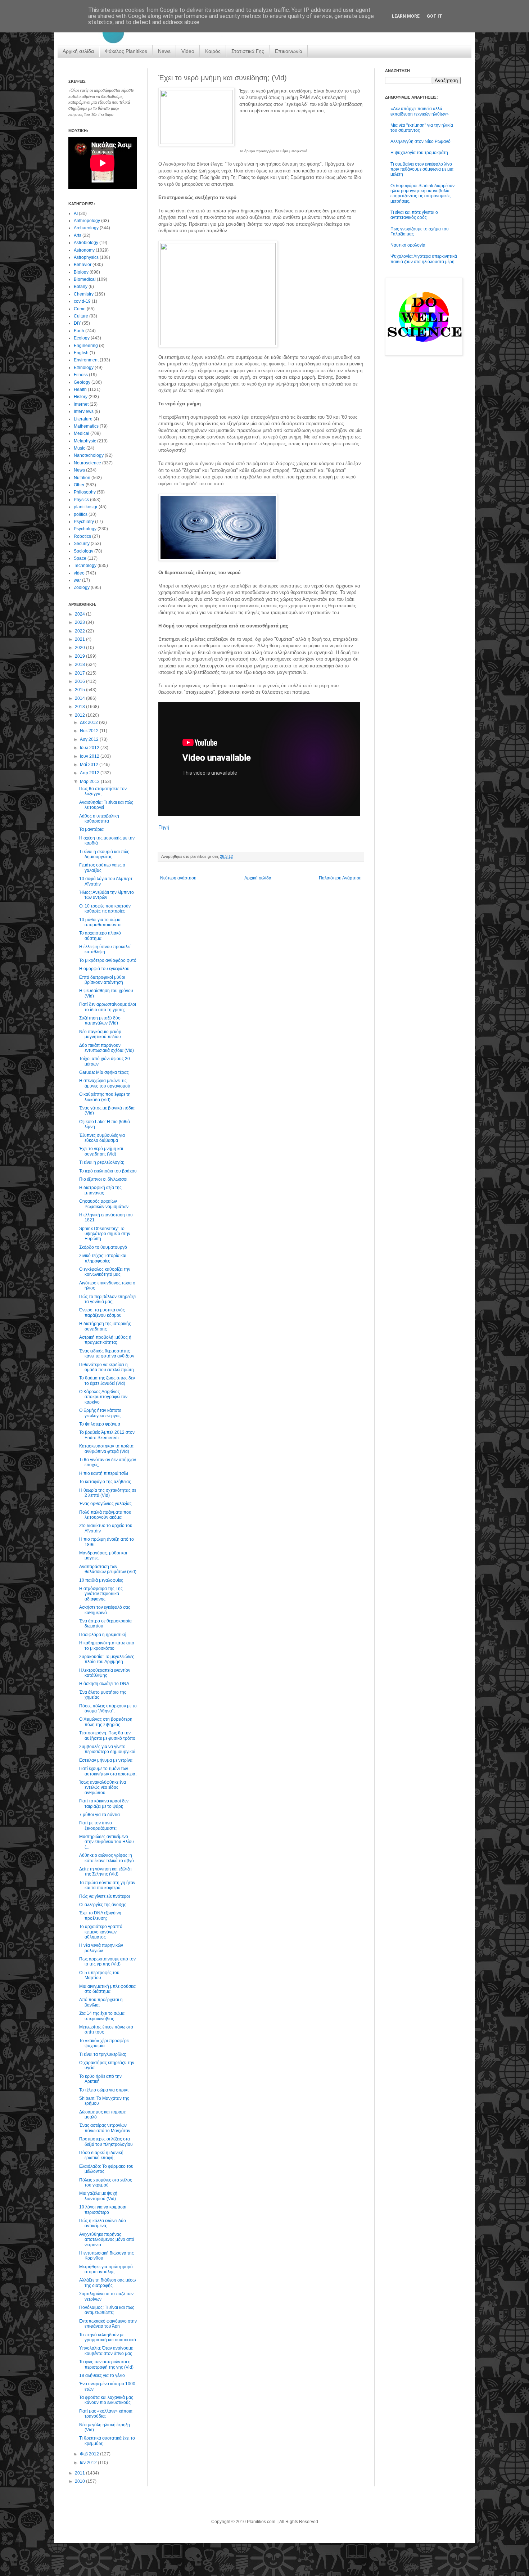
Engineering (86, 346)
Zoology (82, 587)
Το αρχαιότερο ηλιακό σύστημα (100, 936)
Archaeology (86, 228)
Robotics (82, 536)
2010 (80, 2481)
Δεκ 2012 (89, 722)
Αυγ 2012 (90, 739)
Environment (86, 360)
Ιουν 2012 (90, 756)
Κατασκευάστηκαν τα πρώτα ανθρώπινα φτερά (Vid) (106, 1449)
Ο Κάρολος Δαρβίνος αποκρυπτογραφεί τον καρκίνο (103, 1397)
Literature (83, 419)
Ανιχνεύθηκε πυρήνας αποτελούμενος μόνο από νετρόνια (107, 2240)
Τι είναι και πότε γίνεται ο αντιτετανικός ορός (414, 215)
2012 (80, 715)
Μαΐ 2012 (90, 765)
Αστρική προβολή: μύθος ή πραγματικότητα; (105, 1340)
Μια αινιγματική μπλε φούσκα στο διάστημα (107, 1989)
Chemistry (84, 294)
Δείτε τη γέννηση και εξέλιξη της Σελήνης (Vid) (105, 1872)
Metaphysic (85, 441)
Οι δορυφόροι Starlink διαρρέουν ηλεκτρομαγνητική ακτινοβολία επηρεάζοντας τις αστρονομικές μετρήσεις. (422, 193)
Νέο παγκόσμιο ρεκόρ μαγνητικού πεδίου (100, 1034)
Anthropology (87, 221)
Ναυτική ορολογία (408, 245)
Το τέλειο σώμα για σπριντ (104, 2090)
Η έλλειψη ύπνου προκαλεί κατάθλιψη (105, 949)
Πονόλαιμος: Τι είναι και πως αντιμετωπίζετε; (107, 2310)
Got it (435, 16)
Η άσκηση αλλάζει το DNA (104, 1684)
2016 (80, 681)
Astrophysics (86, 257)
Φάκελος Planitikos (126, 51)
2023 (80, 622)
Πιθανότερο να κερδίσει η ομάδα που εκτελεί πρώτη (107, 1367)
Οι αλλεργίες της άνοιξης (103, 1905)
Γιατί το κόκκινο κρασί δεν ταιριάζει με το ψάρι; (104, 1803)
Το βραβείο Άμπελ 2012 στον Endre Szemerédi (107, 1435)
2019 (80, 656)
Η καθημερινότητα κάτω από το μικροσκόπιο (107, 1645)
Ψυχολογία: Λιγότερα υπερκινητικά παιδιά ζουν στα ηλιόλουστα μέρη (424, 259)
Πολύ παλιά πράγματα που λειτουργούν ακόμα (105, 1515)
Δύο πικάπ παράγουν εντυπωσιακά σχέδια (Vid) (107, 1048)
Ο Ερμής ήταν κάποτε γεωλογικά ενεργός (100, 1413)
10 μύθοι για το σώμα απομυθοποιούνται (100, 922)
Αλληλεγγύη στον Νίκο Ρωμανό (421, 141)
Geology (82, 382)
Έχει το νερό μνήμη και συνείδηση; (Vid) (101, 1151)
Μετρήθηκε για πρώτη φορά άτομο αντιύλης (106, 2269)
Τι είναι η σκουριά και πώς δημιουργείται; (104, 854)
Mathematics (86, 426)
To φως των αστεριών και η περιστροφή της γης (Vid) (106, 2364)
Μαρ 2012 (90, 782)
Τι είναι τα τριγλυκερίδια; (103, 2054)
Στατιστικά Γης (248, 51)
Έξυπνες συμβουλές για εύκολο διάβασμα (102, 1138)
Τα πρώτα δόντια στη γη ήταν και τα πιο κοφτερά (107, 1885)
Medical (82, 433)
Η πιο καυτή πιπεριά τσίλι (104, 1473)
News (164, 51)
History (81, 397)
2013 (80, 707)
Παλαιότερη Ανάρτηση (340, 878)
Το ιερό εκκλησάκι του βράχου (108, 1171)
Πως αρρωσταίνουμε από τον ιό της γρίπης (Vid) (107, 1962)
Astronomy (84, 250)
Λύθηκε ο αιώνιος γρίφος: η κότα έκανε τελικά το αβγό (107, 1858)
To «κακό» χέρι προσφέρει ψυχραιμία (104, 2043)
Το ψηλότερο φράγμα (100, 1424)
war (77, 580)
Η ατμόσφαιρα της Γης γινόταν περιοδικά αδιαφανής (101, 1594)
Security (82, 544)
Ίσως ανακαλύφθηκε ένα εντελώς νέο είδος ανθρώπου (103, 1787)
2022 (80, 631)
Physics (81, 500)
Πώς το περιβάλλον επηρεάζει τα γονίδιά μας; (108, 1299)
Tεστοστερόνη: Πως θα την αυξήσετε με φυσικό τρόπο (107, 1735)
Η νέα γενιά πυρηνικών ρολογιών (101, 1948)
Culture (81, 316)
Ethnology (84, 368)
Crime (80, 309)
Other (79, 485)
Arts (78, 235)
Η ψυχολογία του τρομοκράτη (419, 153)
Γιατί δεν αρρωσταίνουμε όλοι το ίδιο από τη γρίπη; (108, 1007)
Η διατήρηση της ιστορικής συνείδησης (105, 1326)
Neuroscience (87, 463)
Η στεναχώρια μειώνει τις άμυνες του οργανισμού (105, 1083)
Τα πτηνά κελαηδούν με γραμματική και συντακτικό (108, 2337)
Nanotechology (89, 455)
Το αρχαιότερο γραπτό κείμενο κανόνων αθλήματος (101, 1932)
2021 (80, 639)
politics (81, 514)
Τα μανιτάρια (91, 829)
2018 (80, 665)
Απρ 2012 (90, 773)
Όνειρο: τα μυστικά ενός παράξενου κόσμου (102, 1312)
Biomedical (85, 279)
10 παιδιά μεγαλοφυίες (101, 1580)
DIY (77, 323)
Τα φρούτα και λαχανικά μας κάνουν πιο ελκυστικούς (106, 2400)
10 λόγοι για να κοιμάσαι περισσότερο (103, 2210)
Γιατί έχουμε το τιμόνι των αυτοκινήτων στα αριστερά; (108, 1771)
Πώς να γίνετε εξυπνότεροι (105, 1896)
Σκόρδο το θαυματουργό (103, 1247)
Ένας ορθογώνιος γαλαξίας (105, 1504)
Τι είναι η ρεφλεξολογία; (102, 1162)
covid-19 (82, 301)
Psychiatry (84, 522)
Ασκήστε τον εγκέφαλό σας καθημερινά (105, 1610)
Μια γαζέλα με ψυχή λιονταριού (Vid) (98, 2196)
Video (188, 51)
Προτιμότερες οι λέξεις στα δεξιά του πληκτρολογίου (106, 2142)
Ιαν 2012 (89, 2463)
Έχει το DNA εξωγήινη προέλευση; (100, 1915)
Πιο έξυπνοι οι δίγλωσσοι (103, 1179)
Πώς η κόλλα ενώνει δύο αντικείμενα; (103, 2223)
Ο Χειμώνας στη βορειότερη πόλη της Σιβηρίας (106, 1722)
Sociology (83, 551)
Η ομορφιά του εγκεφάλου (104, 969)
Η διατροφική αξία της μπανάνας (100, 1190)
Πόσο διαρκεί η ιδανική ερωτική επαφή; (101, 2155)
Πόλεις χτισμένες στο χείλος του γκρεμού (106, 2183)
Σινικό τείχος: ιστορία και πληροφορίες (103, 1258)
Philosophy (85, 492)
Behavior (83, 265)
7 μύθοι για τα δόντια (100, 1815)
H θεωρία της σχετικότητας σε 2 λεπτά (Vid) (108, 1493)
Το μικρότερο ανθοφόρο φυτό (108, 960)
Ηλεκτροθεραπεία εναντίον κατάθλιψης (105, 1673)
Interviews (84, 411)
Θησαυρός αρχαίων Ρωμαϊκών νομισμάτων (104, 1204)
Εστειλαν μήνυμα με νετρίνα (106, 1760)
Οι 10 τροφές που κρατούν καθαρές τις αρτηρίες (105, 909)
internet (81, 404)
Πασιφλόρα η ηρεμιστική (103, 1635)
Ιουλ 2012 (90, 748)
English (81, 353)
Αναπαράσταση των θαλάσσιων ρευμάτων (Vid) (108, 1569)
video (79, 573)
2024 (80, 614)
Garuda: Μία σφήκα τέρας (104, 1072)
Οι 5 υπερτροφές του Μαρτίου (99, 1975)
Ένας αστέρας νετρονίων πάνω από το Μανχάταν (105, 2128)
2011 (80, 2473)
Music (80, 448)
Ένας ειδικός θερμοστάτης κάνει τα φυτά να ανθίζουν (107, 1354)
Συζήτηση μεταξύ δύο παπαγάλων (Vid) (100, 1021)
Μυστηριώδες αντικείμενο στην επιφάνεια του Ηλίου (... (107, 1842)
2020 (80, 648)
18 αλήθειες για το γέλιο (102, 2375)
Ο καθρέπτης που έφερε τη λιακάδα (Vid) (105, 1097)
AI (76, 213)
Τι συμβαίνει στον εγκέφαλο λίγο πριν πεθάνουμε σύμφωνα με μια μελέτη (422, 169)
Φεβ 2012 (90, 2454)
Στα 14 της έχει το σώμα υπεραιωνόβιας (102, 2016)
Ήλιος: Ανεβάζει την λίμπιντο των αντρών (107, 895)
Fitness (81, 375)
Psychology (85, 529)
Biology (81, 272)
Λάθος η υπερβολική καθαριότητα (99, 819)
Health (80, 389)
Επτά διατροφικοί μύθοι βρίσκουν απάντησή (102, 980)
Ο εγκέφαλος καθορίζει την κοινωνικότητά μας (105, 1272)
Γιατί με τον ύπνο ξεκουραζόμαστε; (98, 1825)
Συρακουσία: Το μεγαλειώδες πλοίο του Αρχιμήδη (107, 1659)
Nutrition (82, 478)
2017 (80, 673)
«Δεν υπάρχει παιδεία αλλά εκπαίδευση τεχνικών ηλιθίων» (420, 111)
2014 (80, 698)
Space (80, 558)
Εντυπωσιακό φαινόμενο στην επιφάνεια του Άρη (108, 2324)
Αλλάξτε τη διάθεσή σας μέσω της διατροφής (107, 2283)
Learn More (406, 16)
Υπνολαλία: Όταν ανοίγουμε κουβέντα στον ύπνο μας (106, 2351)
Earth (79, 331)
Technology (85, 566)
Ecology (82, 338)
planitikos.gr (86, 507)
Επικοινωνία (289, 51)
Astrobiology (86, 243)
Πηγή (164, 827)
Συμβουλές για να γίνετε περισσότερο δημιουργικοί (107, 1749)
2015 (80, 690)
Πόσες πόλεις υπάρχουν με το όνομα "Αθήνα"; (108, 1708)
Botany (81, 287)
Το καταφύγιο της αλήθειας (105, 1482)
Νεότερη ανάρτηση (178, 878)
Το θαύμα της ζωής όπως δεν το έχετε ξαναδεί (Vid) (107, 1381)
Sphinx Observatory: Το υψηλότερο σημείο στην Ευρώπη (105, 1234)
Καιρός (213, 51)
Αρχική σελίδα (78, 51)
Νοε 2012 (90, 731)
